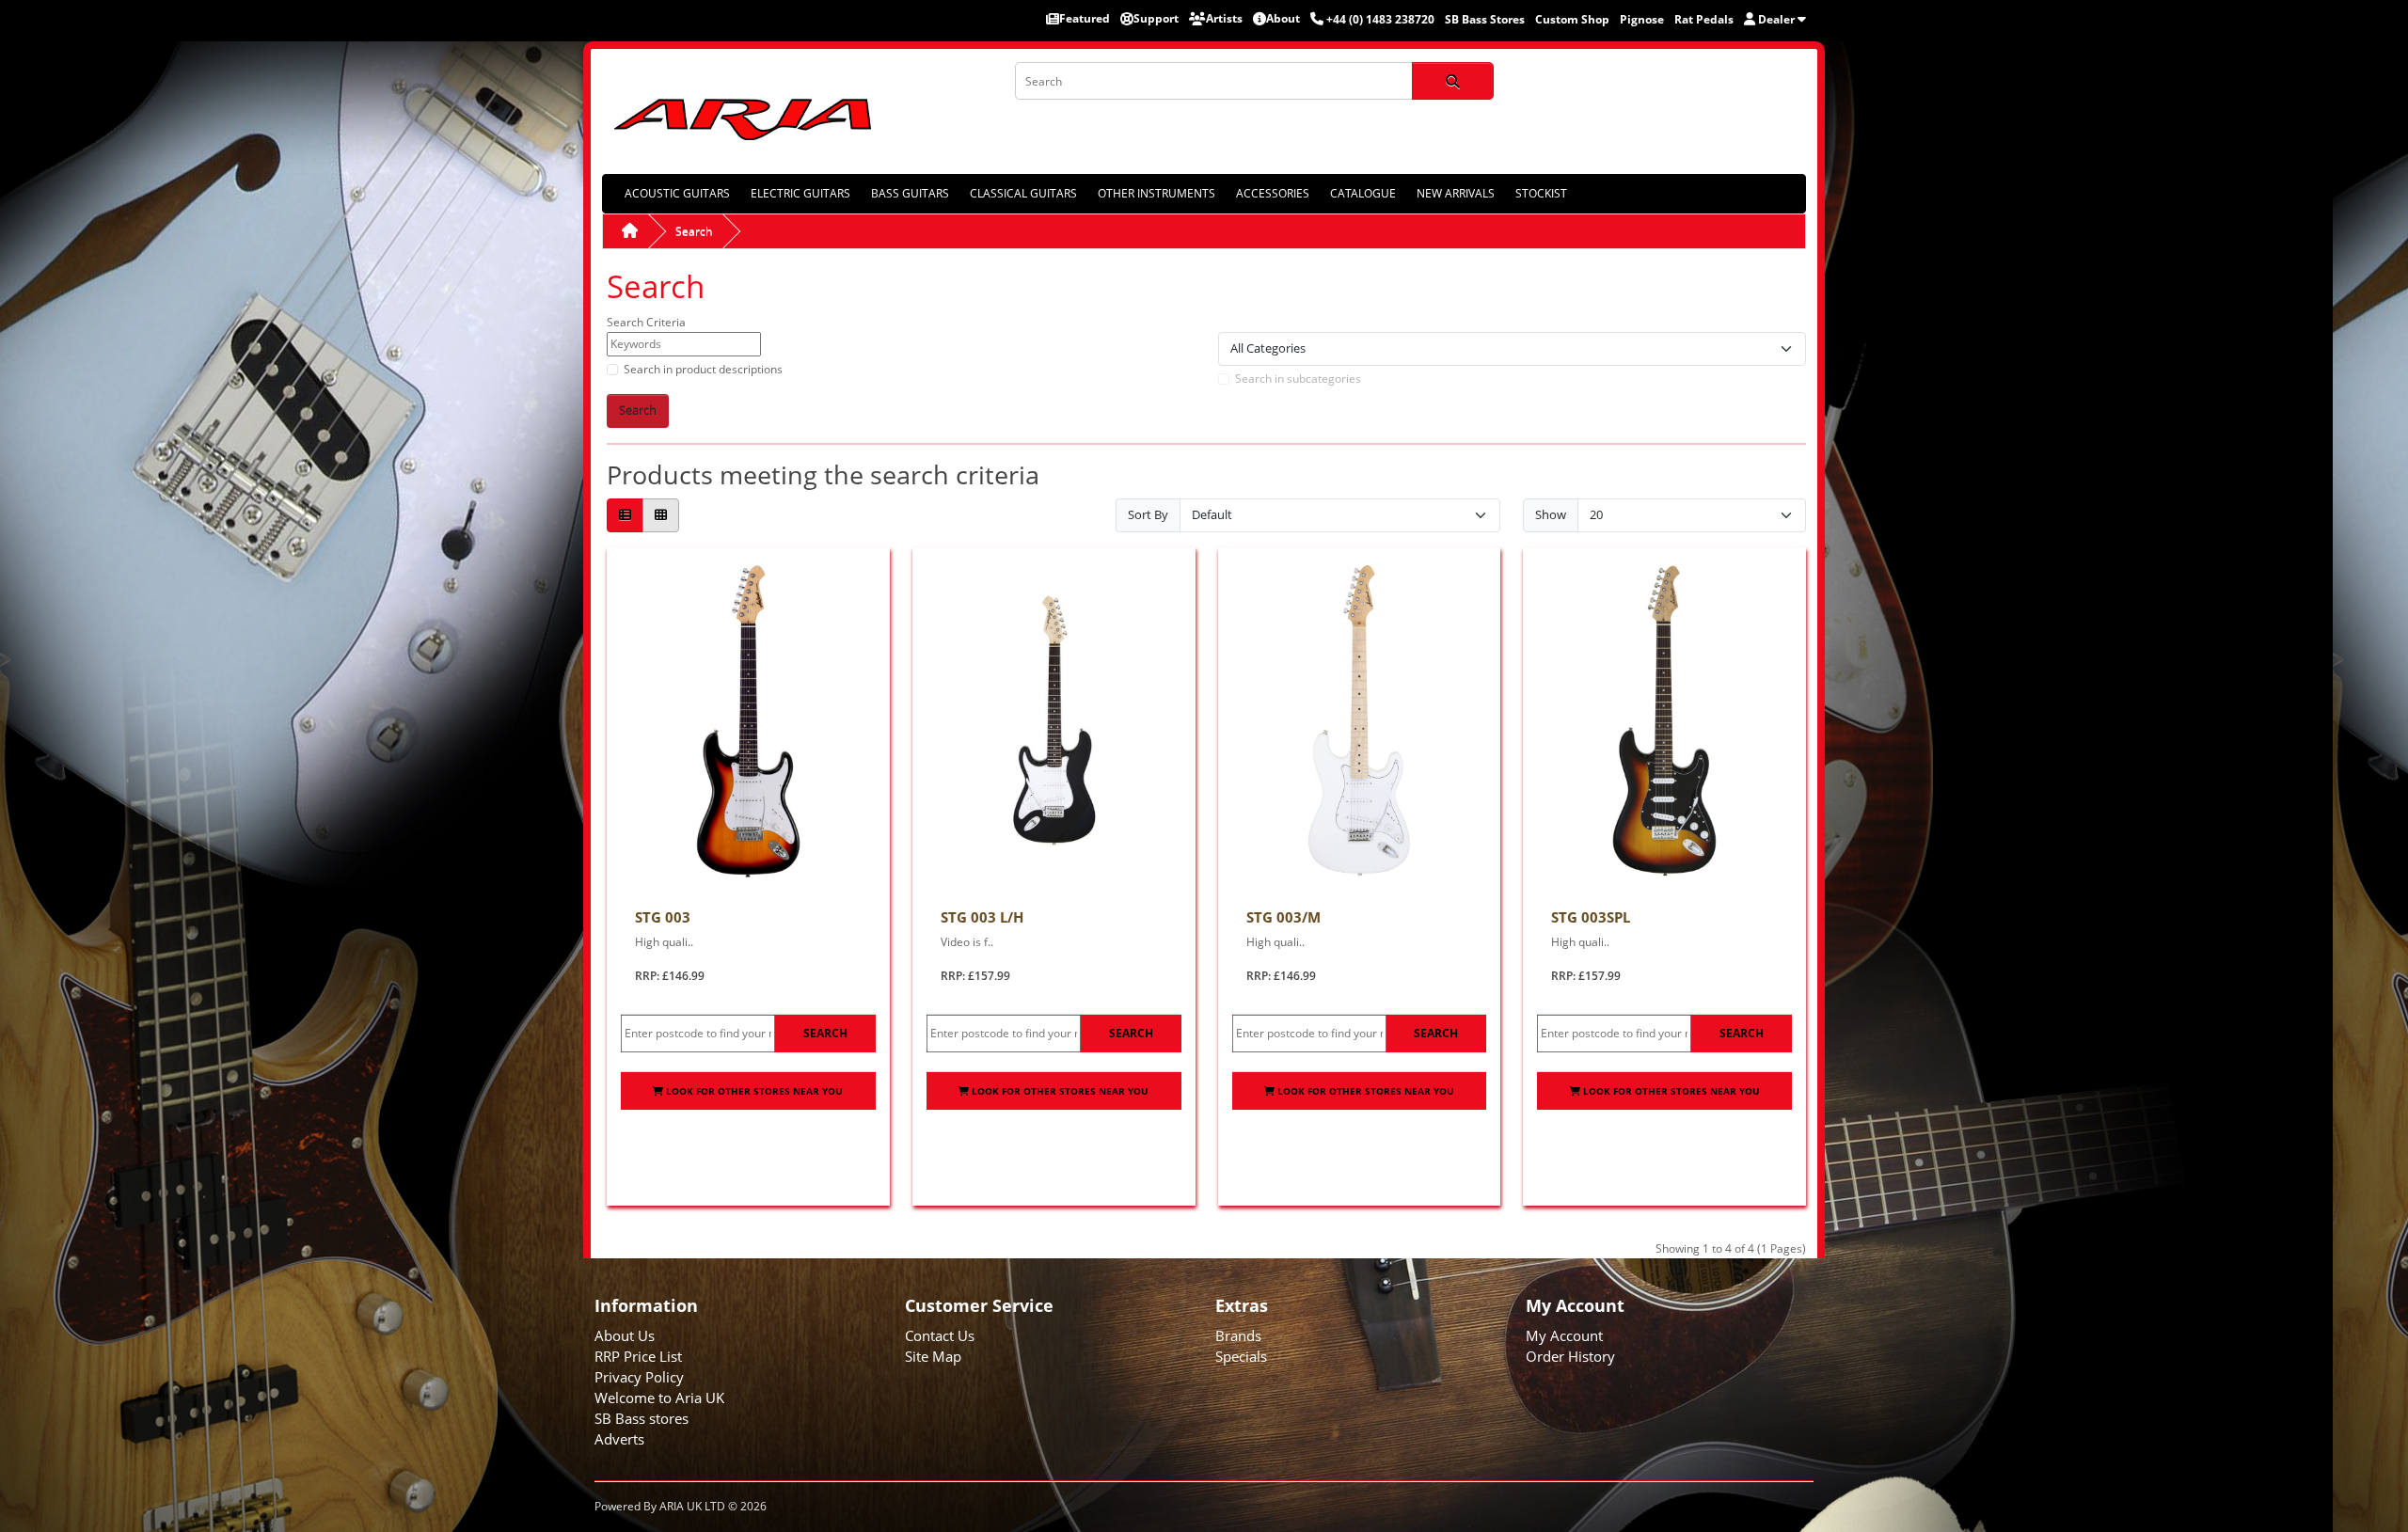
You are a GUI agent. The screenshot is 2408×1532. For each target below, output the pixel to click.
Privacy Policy (639, 1377)
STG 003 (663, 917)
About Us (625, 1335)
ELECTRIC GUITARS (800, 193)
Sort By (1148, 514)
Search (694, 231)
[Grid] (661, 516)
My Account (1564, 1335)
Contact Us (940, 1335)
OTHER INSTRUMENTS (1156, 193)
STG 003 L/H (982, 917)
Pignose (1642, 19)
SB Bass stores (642, 1418)
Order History (1570, 1356)
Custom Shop (1572, 19)
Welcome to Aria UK (659, 1398)
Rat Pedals (1704, 19)
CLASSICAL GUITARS (1023, 193)
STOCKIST (1541, 193)
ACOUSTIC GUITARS (677, 193)
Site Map (933, 1356)
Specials (1241, 1356)
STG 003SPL (1591, 917)
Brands (1238, 1335)
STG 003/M (1283, 917)
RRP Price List (638, 1356)
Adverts (619, 1439)
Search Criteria (646, 322)
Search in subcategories (1298, 379)
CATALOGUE (1363, 193)
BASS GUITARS (910, 193)
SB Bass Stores (1485, 19)
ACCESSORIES (1273, 193)
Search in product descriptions (703, 369)
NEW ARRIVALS (1456, 193)
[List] (625, 516)
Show (1551, 514)
